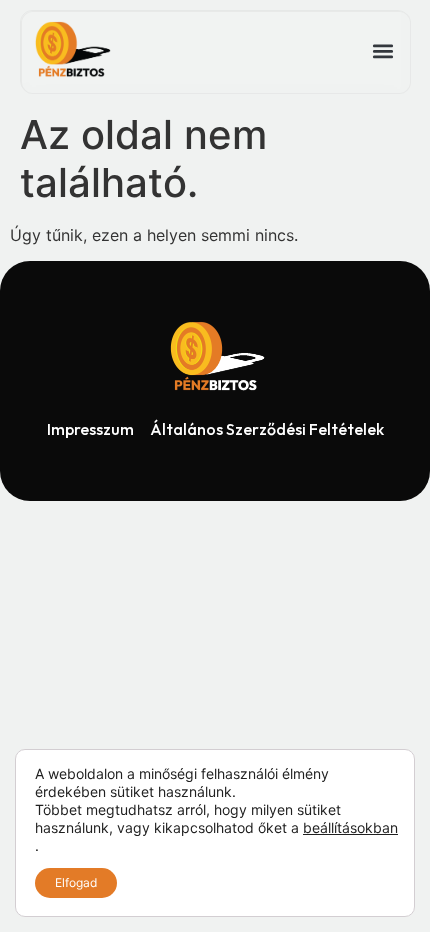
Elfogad (76, 882)
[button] (382, 51)
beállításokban (350, 827)
